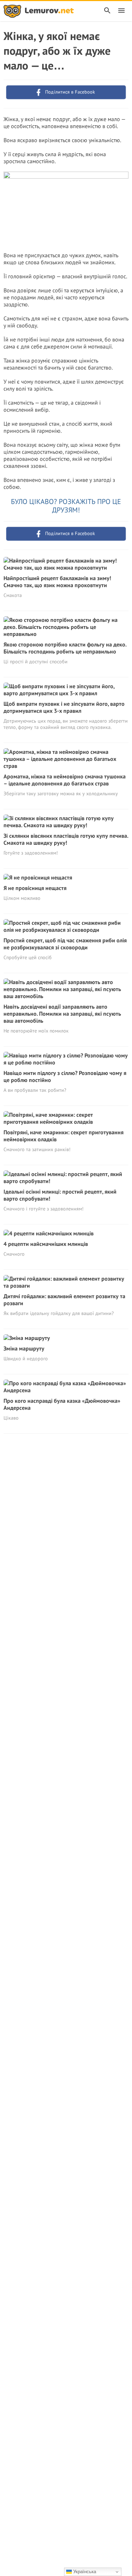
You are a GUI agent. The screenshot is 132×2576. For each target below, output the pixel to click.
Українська (84, 2572)
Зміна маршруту (24, 1348)
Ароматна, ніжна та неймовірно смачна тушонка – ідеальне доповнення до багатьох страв (65, 780)
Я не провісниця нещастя (35, 888)
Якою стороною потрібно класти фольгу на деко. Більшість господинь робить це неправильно (65, 648)
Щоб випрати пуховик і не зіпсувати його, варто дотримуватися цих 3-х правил (64, 707)
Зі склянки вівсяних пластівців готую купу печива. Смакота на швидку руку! (66, 839)
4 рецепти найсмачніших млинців (46, 1244)
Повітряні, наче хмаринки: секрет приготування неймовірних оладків (64, 1136)
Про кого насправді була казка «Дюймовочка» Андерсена (62, 1404)
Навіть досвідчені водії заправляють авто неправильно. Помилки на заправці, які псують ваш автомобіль (62, 1014)
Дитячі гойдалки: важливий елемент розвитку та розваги (64, 1300)
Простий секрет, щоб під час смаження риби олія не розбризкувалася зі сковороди (65, 944)
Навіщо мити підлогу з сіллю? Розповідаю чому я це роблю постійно (65, 1076)
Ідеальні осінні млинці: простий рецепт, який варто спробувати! (60, 1195)
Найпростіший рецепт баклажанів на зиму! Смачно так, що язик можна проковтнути (57, 582)
